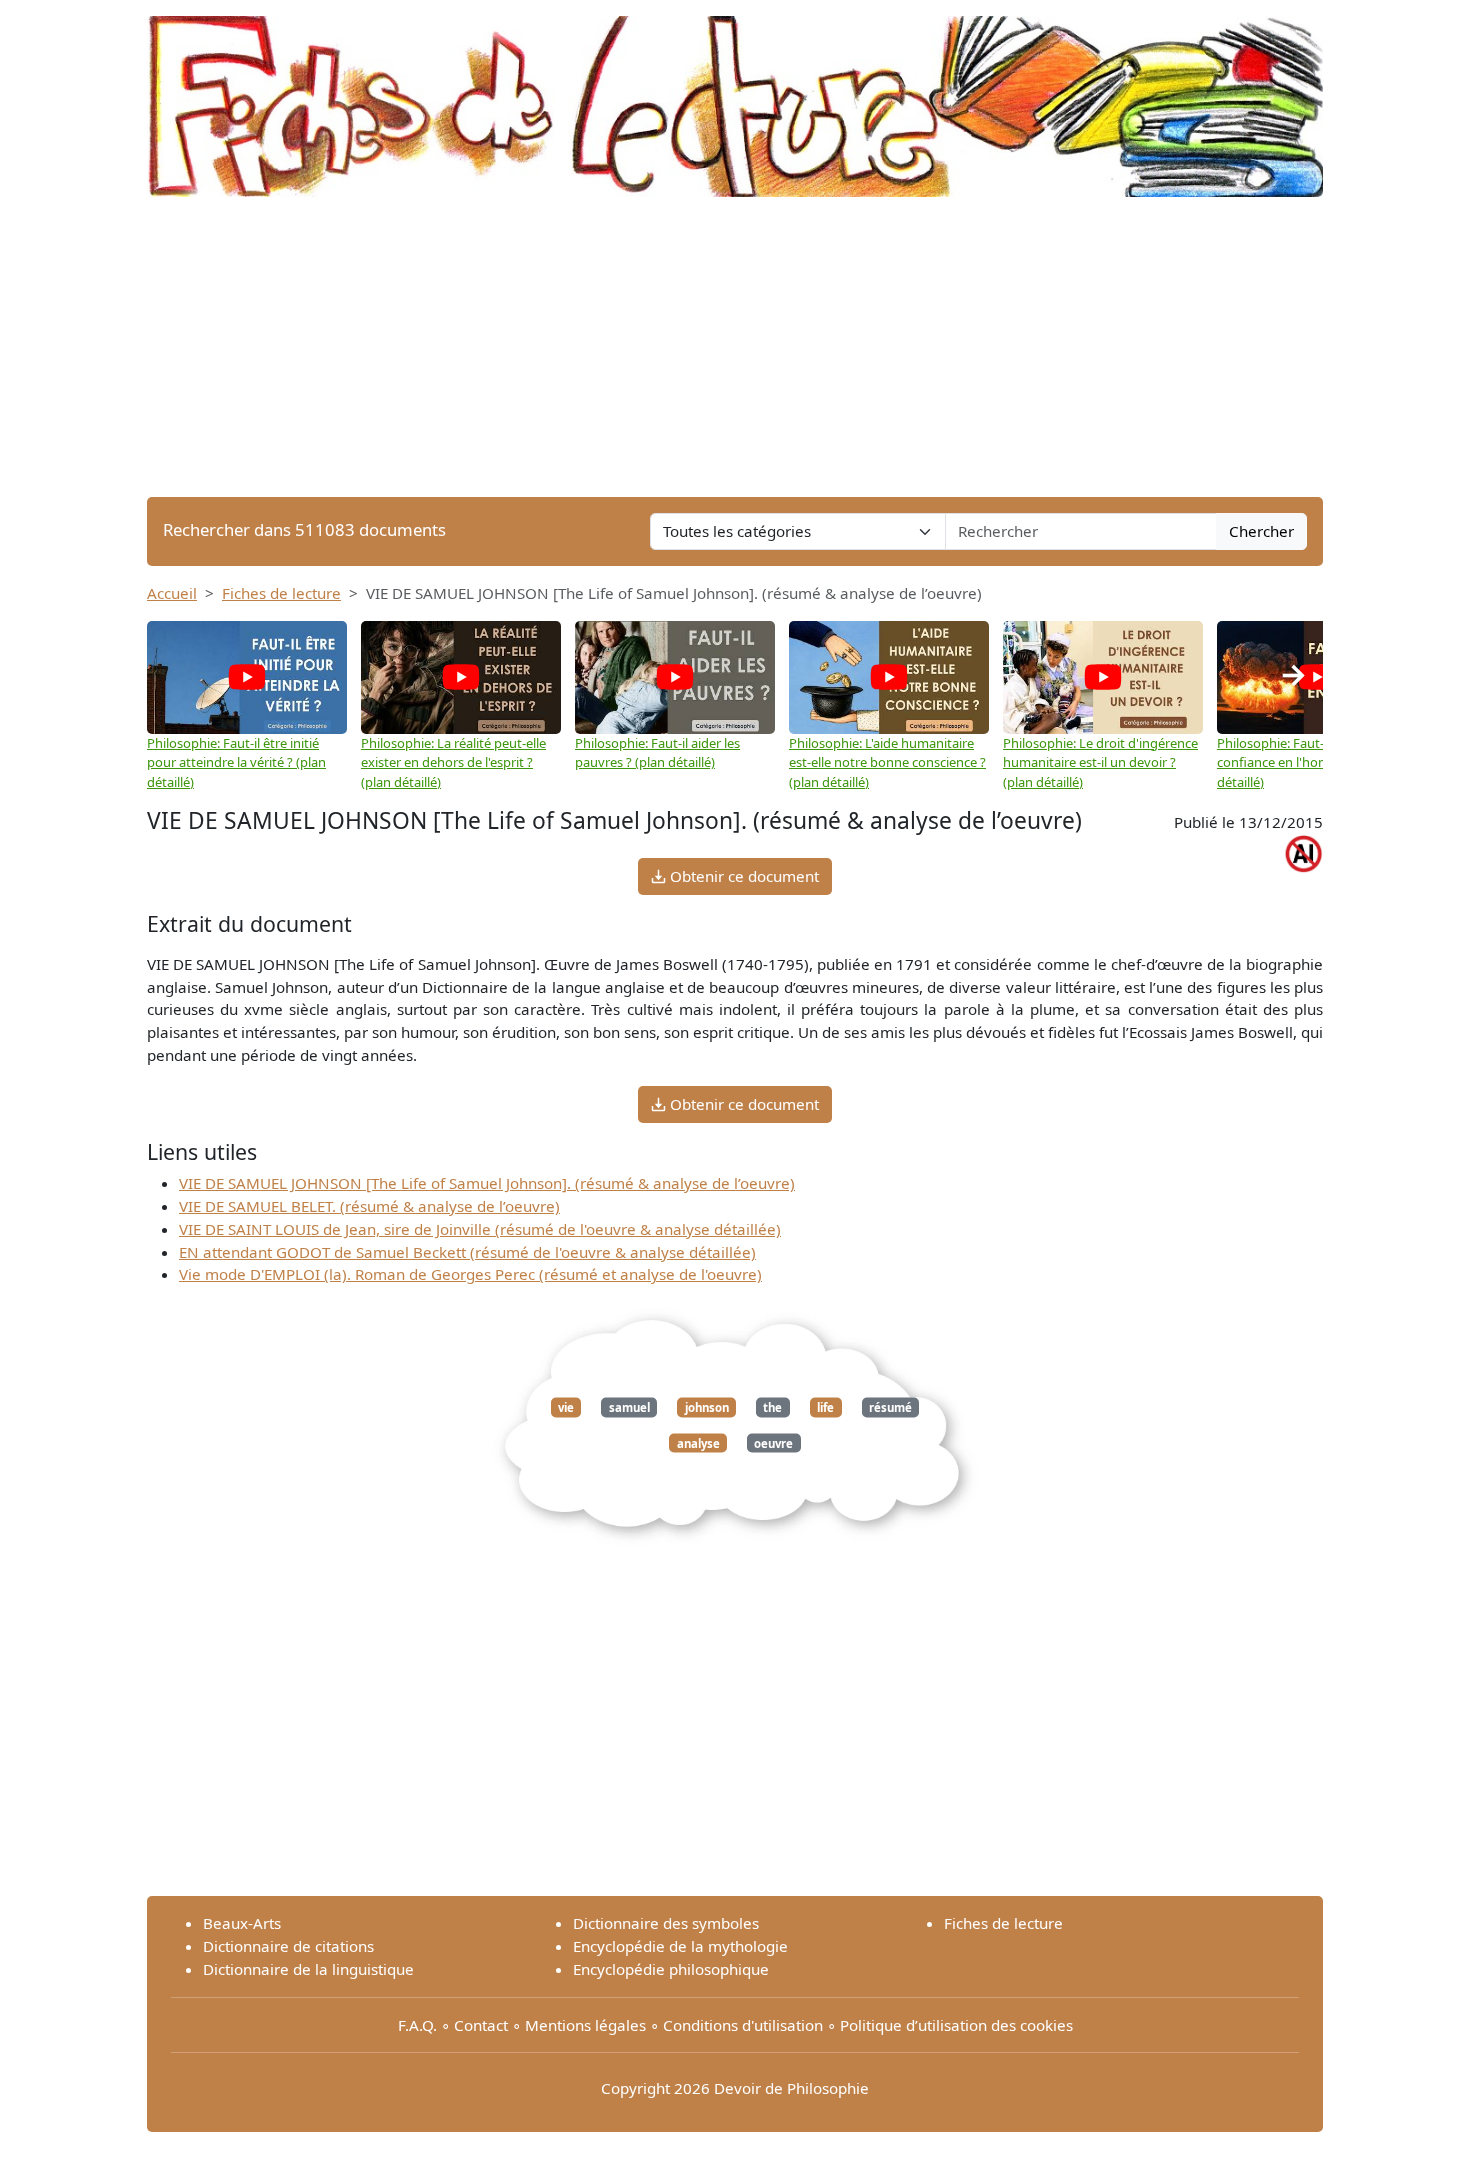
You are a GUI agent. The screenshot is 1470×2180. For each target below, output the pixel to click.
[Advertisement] (735, 347)
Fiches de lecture (281, 593)
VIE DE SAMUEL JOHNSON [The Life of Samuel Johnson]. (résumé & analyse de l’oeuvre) (487, 1183)
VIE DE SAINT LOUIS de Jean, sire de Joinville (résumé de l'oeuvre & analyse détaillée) (480, 1229)
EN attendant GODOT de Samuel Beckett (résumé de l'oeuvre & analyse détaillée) (467, 1252)
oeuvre (773, 1442)
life (825, 1407)
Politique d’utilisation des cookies (956, 2025)
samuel (629, 1407)
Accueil (172, 593)
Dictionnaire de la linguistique (308, 1969)
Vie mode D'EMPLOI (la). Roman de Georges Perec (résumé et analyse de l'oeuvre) (470, 1274)
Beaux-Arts (242, 1923)
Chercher (1261, 531)
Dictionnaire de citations (288, 1946)
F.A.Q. (417, 2025)
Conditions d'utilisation (743, 2025)
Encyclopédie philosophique (671, 1969)
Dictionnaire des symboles (666, 1923)
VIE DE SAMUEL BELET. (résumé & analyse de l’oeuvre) (369, 1206)
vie (566, 1407)
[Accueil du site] (735, 97)
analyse (698, 1442)
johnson (707, 1407)
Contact (481, 2025)
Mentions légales (585, 2025)
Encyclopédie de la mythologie (680, 1946)
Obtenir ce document (742, 876)
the (772, 1407)
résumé (890, 1407)
